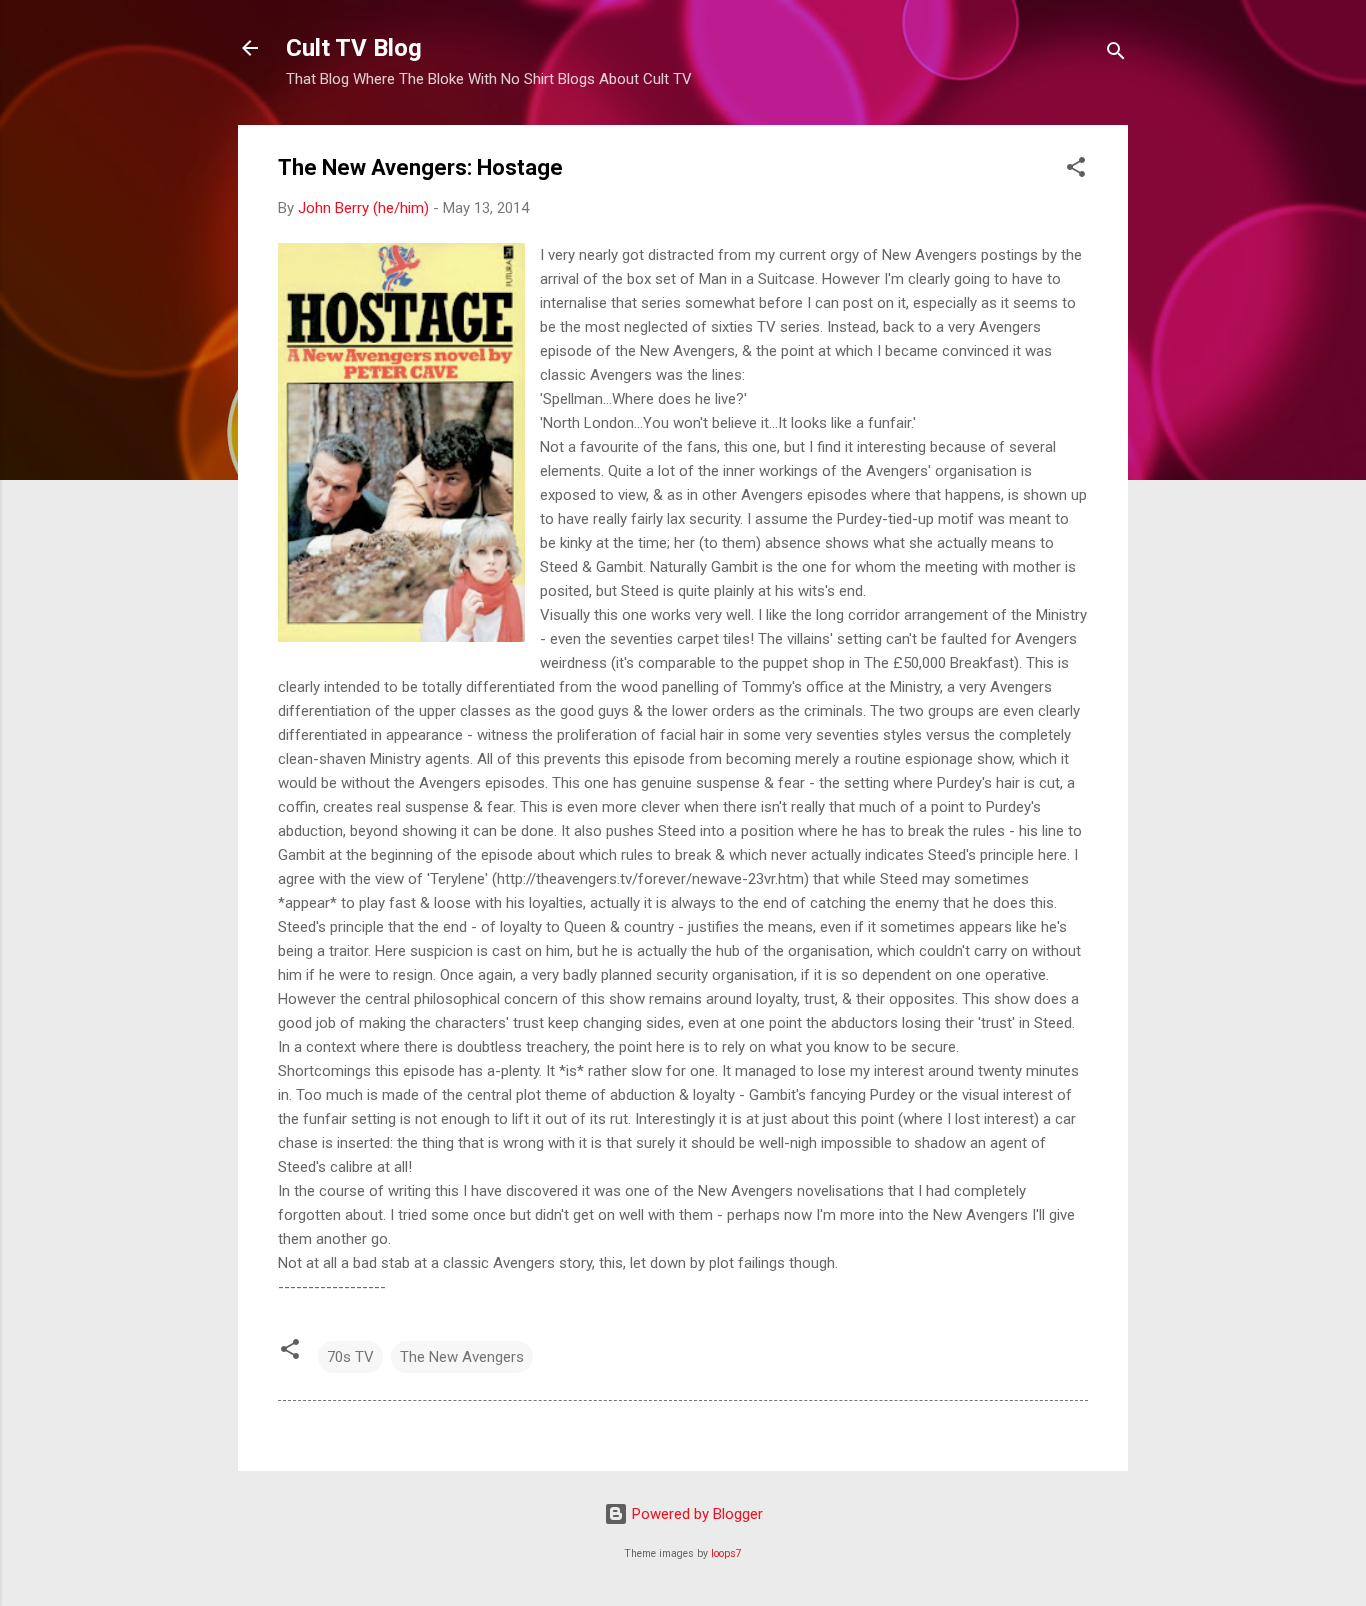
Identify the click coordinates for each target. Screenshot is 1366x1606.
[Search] (1116, 54)
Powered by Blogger (695, 1514)
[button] (1076, 170)
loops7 (726, 1553)
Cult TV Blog (354, 48)
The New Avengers (462, 1357)
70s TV (350, 1357)
